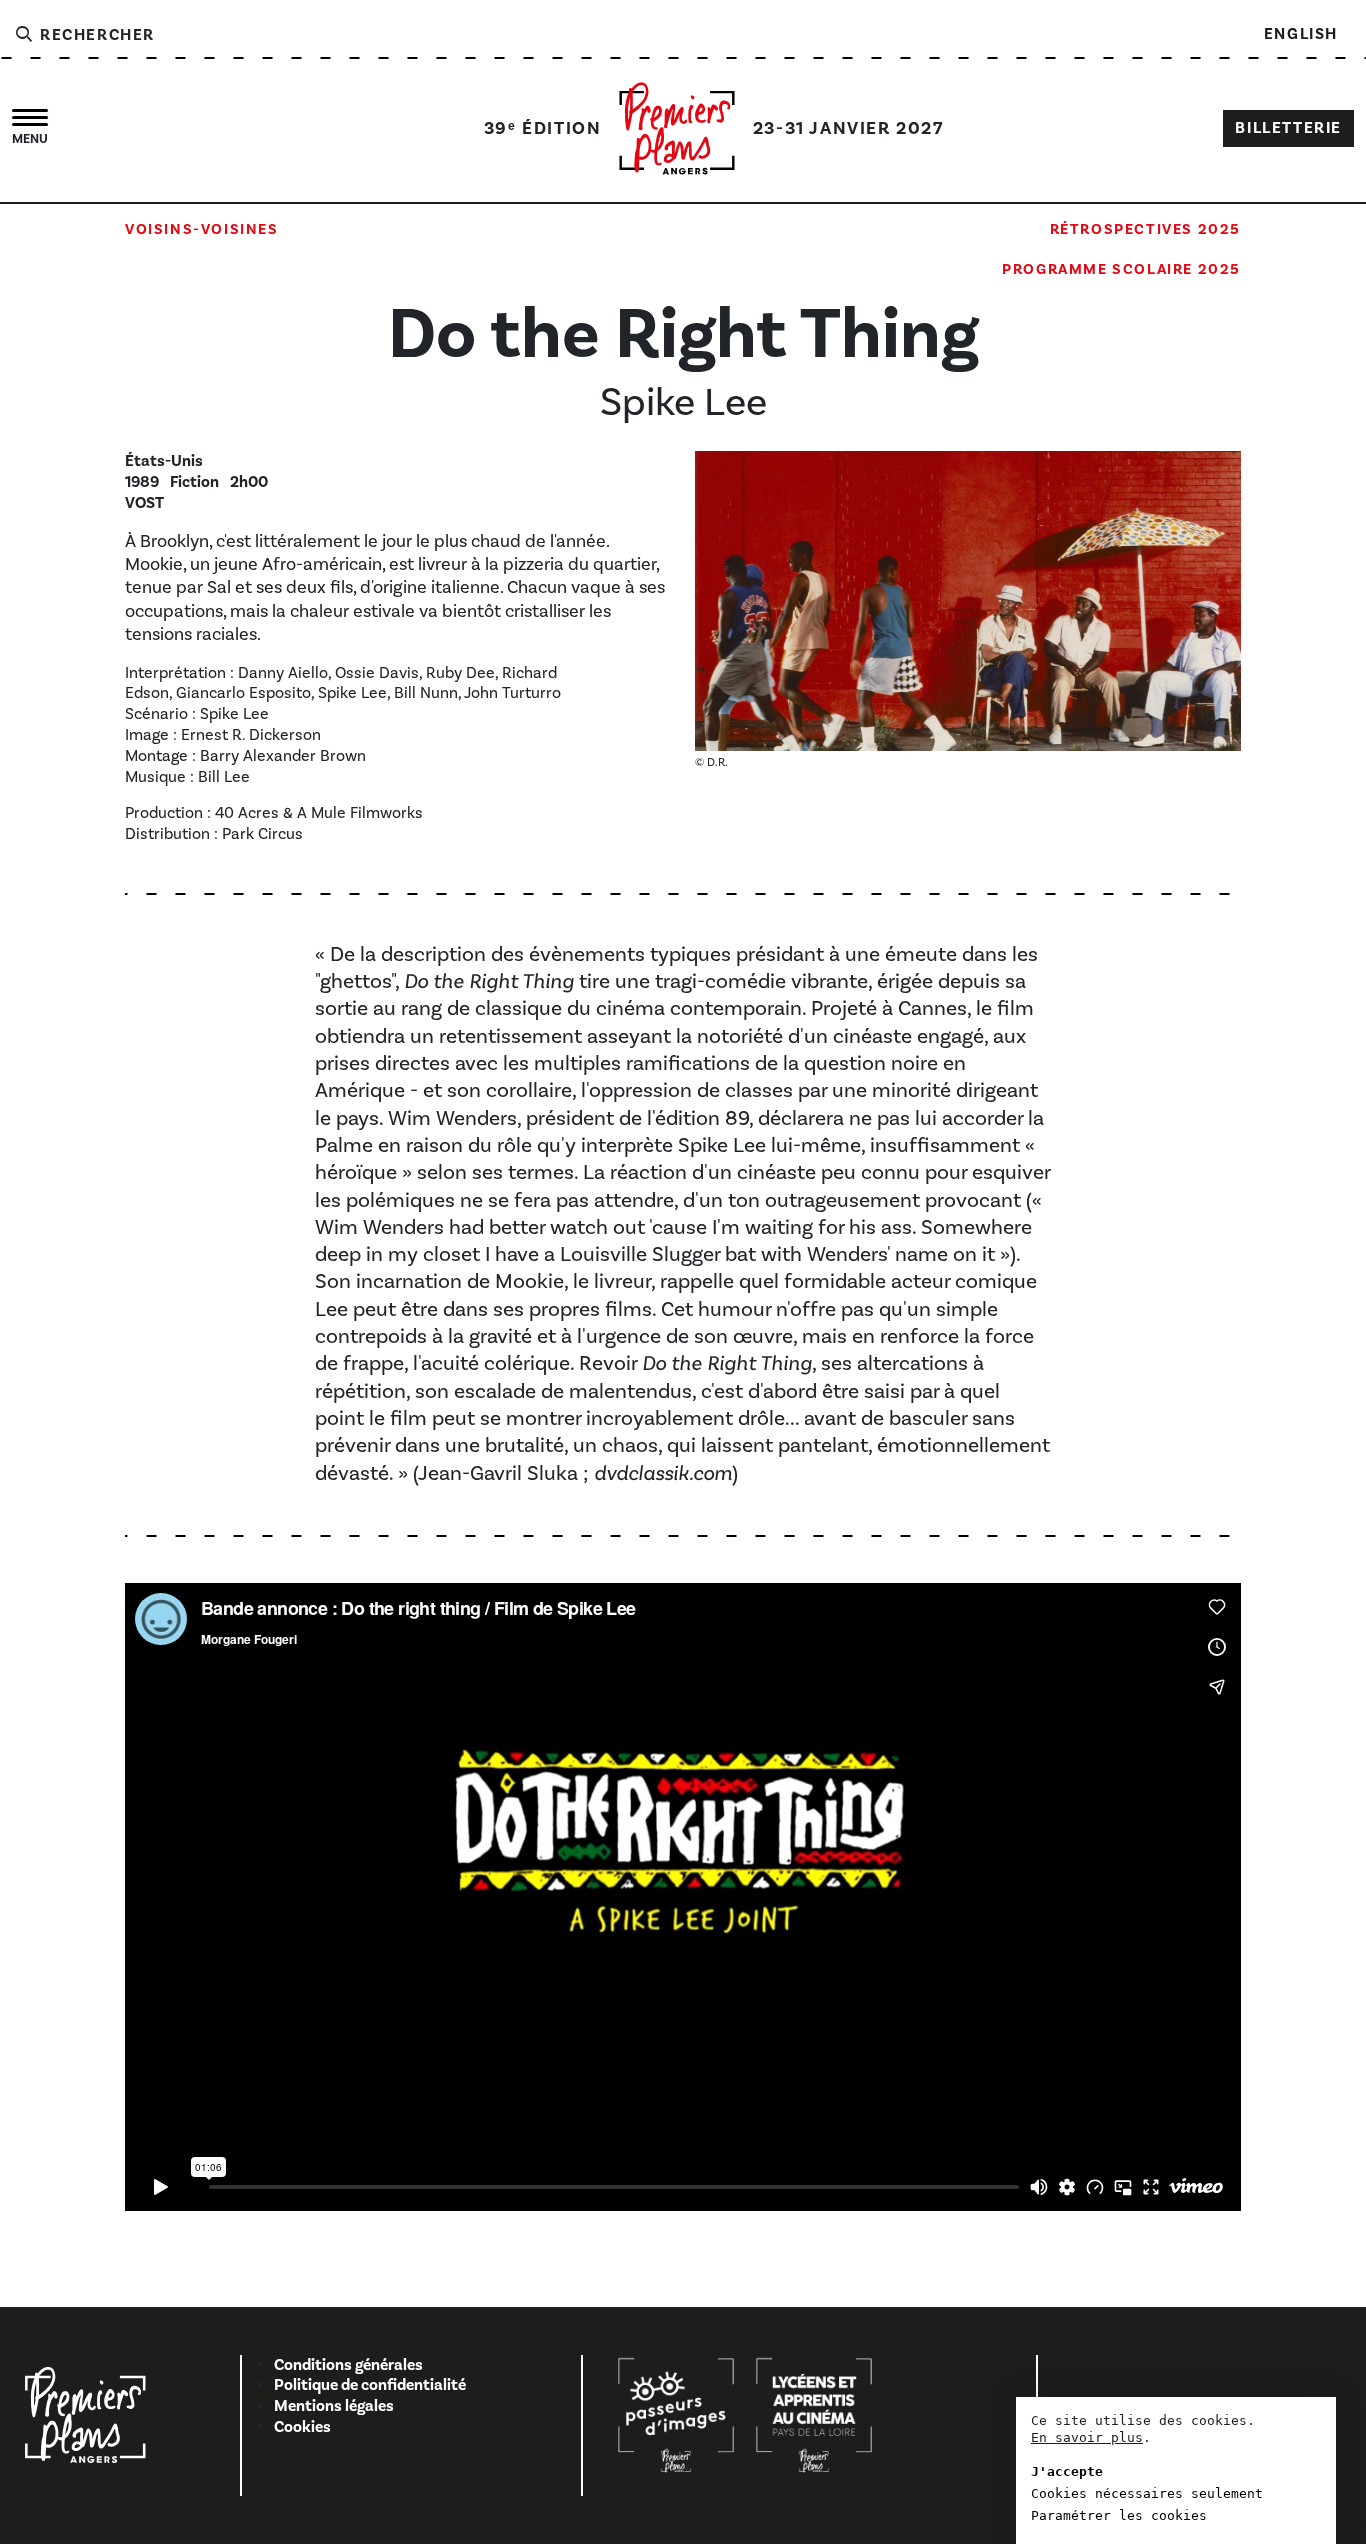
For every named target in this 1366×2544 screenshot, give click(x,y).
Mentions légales (334, 2406)
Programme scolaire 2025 (1121, 269)
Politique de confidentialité (370, 2385)
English (1301, 34)
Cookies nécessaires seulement (1147, 2493)
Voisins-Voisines (202, 229)
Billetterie (1288, 128)
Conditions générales (348, 2365)
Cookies (302, 2427)
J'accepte (1067, 2471)
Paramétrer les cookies (1119, 2515)
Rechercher (95, 35)
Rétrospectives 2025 (1145, 229)
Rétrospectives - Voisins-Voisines (282, 269)
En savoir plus (1087, 2437)
